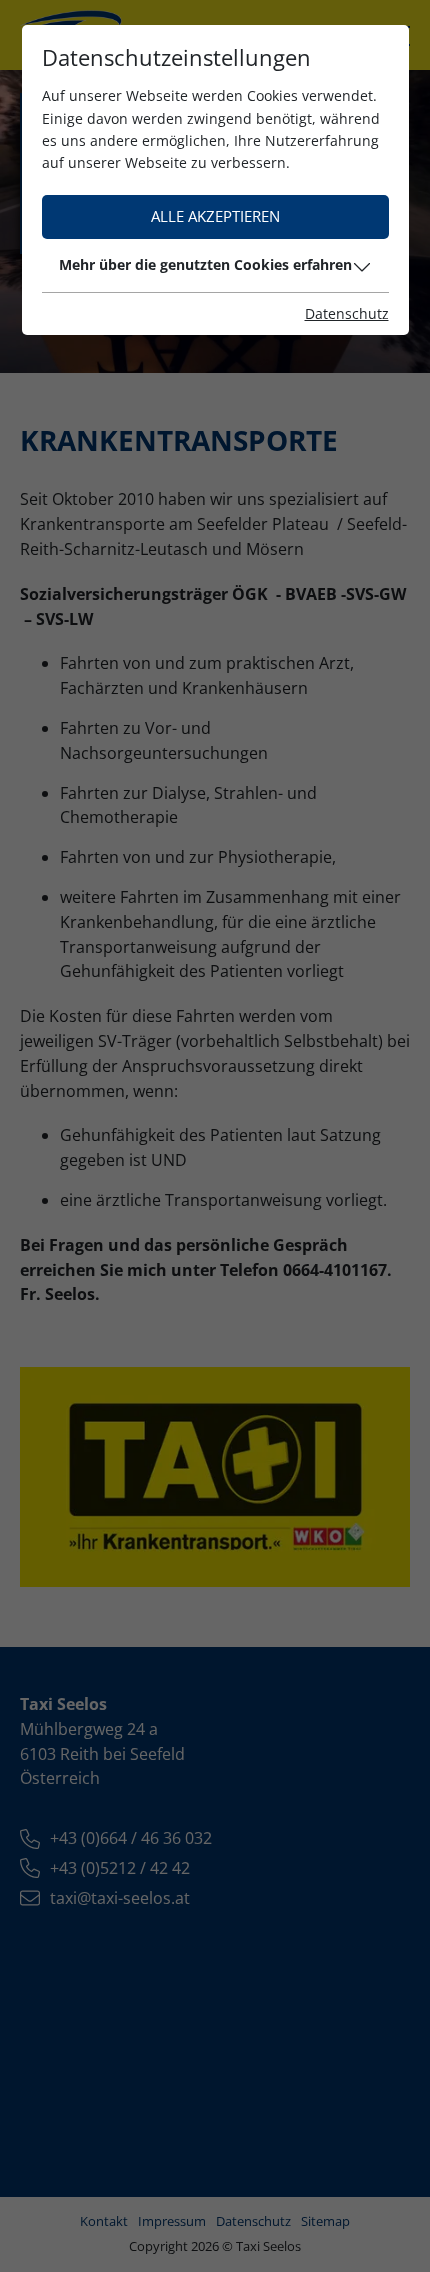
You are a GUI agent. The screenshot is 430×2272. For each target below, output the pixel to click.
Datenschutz (347, 313)
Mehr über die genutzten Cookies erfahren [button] (205, 264)
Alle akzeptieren (215, 216)
